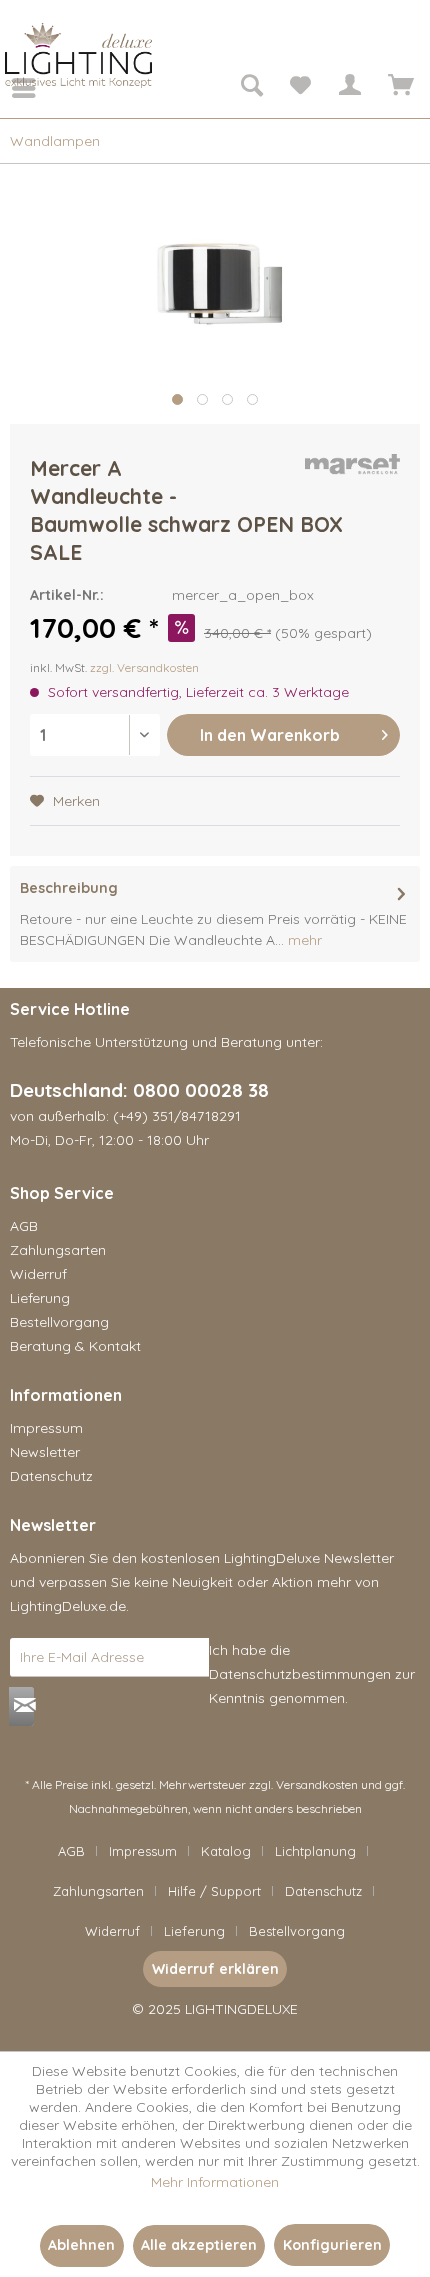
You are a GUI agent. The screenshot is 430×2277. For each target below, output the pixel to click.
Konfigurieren (332, 2245)
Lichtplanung (315, 1851)
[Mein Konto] (349, 88)
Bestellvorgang (59, 1322)
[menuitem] (10, 88)
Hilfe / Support (214, 1891)
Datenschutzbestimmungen (300, 1674)
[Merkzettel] (300, 88)
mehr (303, 940)
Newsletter (45, 1452)
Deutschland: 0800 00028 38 (139, 1090)
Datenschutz (51, 1476)
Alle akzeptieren (199, 2245)
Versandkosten (317, 1784)
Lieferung (40, 1298)
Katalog (226, 1851)
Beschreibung (69, 888)
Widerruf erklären (215, 1969)
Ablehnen (81, 2245)
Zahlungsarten (58, 1250)
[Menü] (10, 88)
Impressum (46, 1428)
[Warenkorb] (398, 88)
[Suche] (251, 88)
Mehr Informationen (215, 2182)
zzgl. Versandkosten (144, 667)
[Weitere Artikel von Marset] (352, 471)
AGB (24, 1226)
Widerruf (38, 1274)
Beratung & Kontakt (75, 1346)
